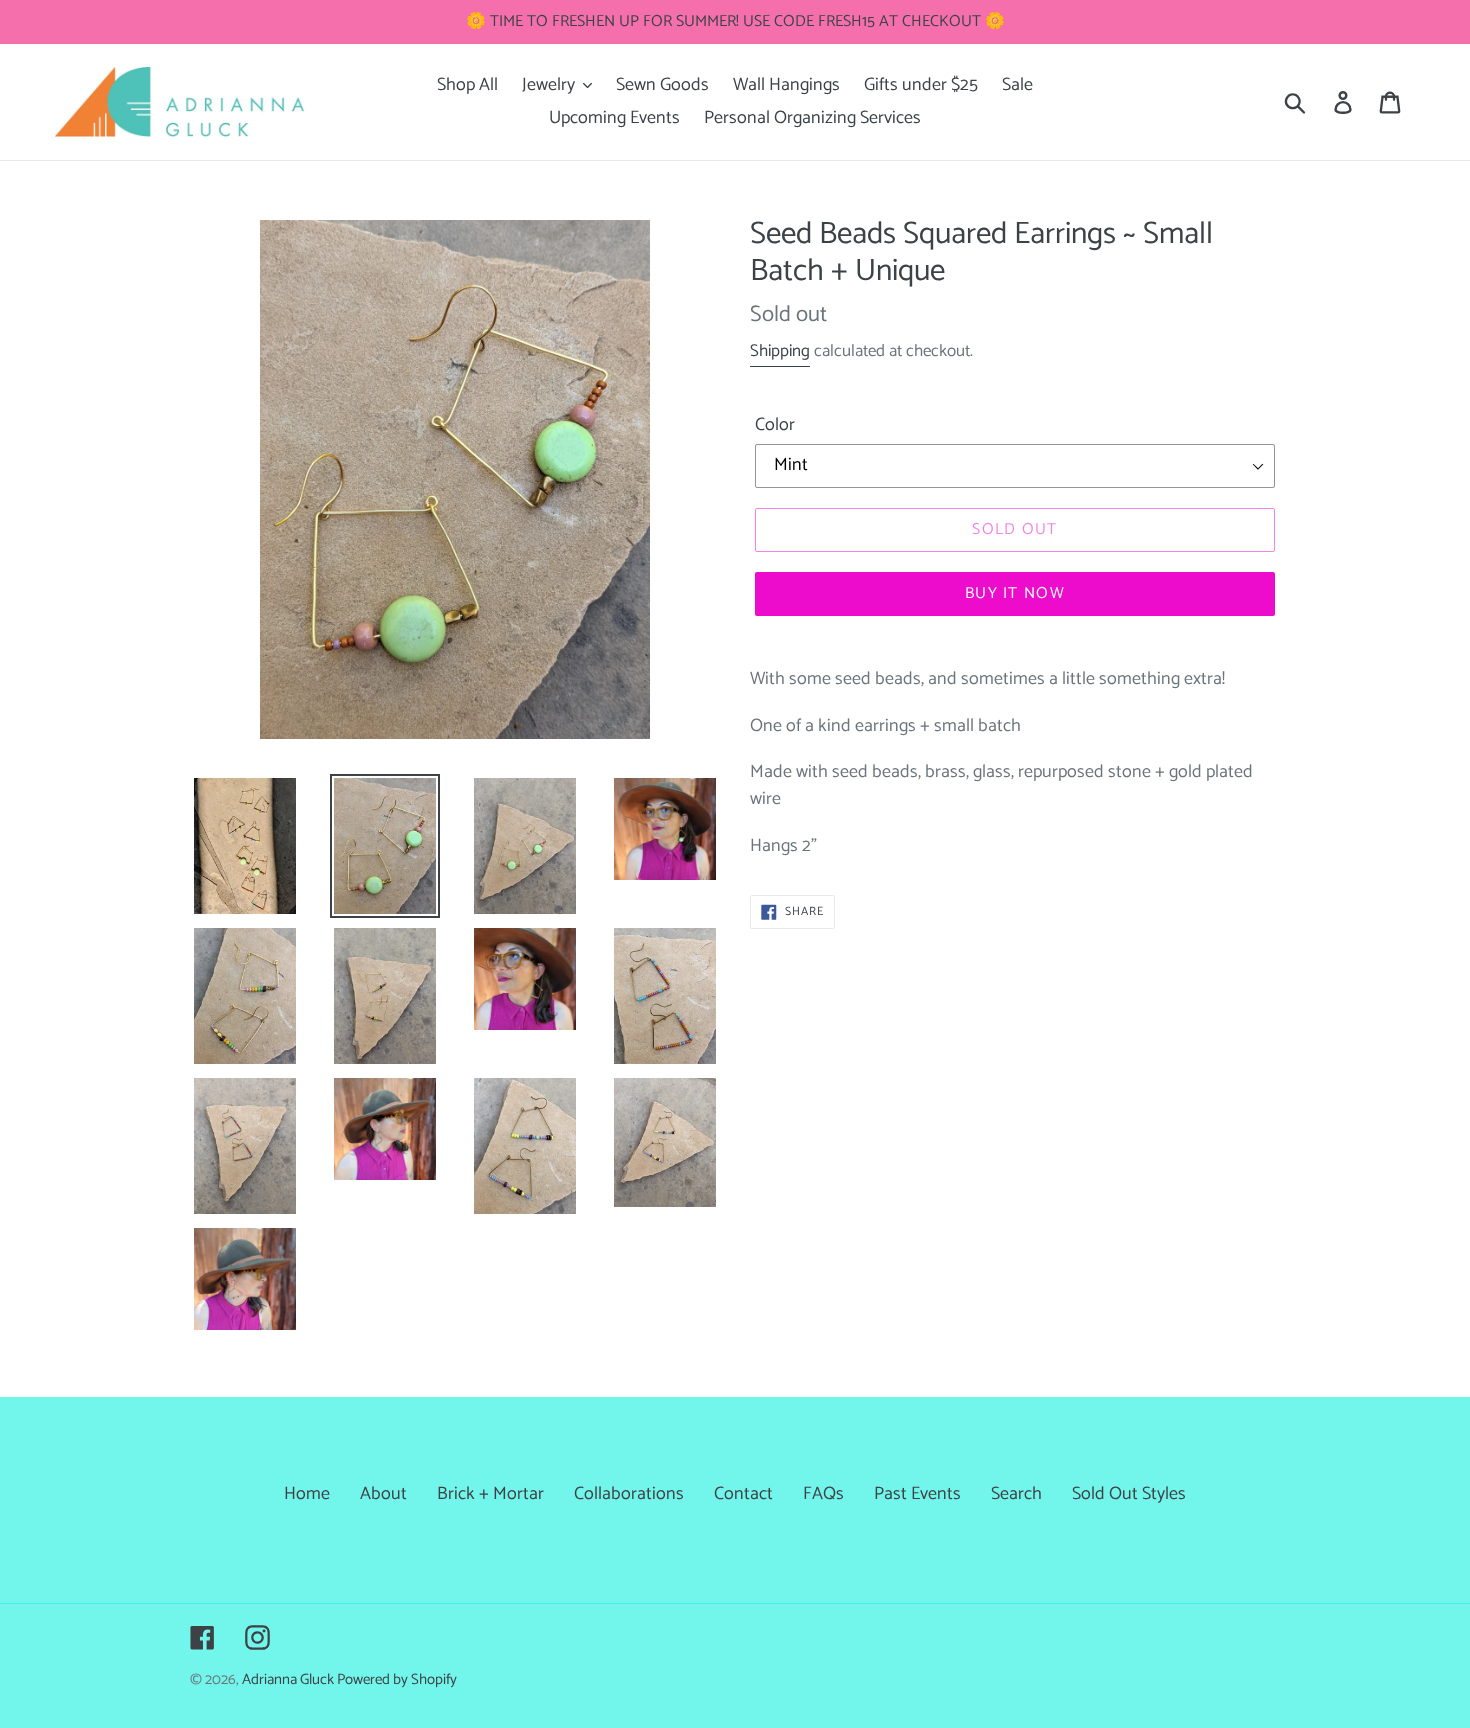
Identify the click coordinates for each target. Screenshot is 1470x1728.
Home (307, 1494)
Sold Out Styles (1129, 1494)
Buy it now (1015, 593)
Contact (743, 1494)
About (383, 1494)
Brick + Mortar (490, 1494)
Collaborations (629, 1494)
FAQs (823, 1494)
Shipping (780, 351)
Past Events (917, 1494)
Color (775, 425)
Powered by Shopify (397, 1680)
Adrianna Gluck (289, 1680)
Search (1016, 1494)
